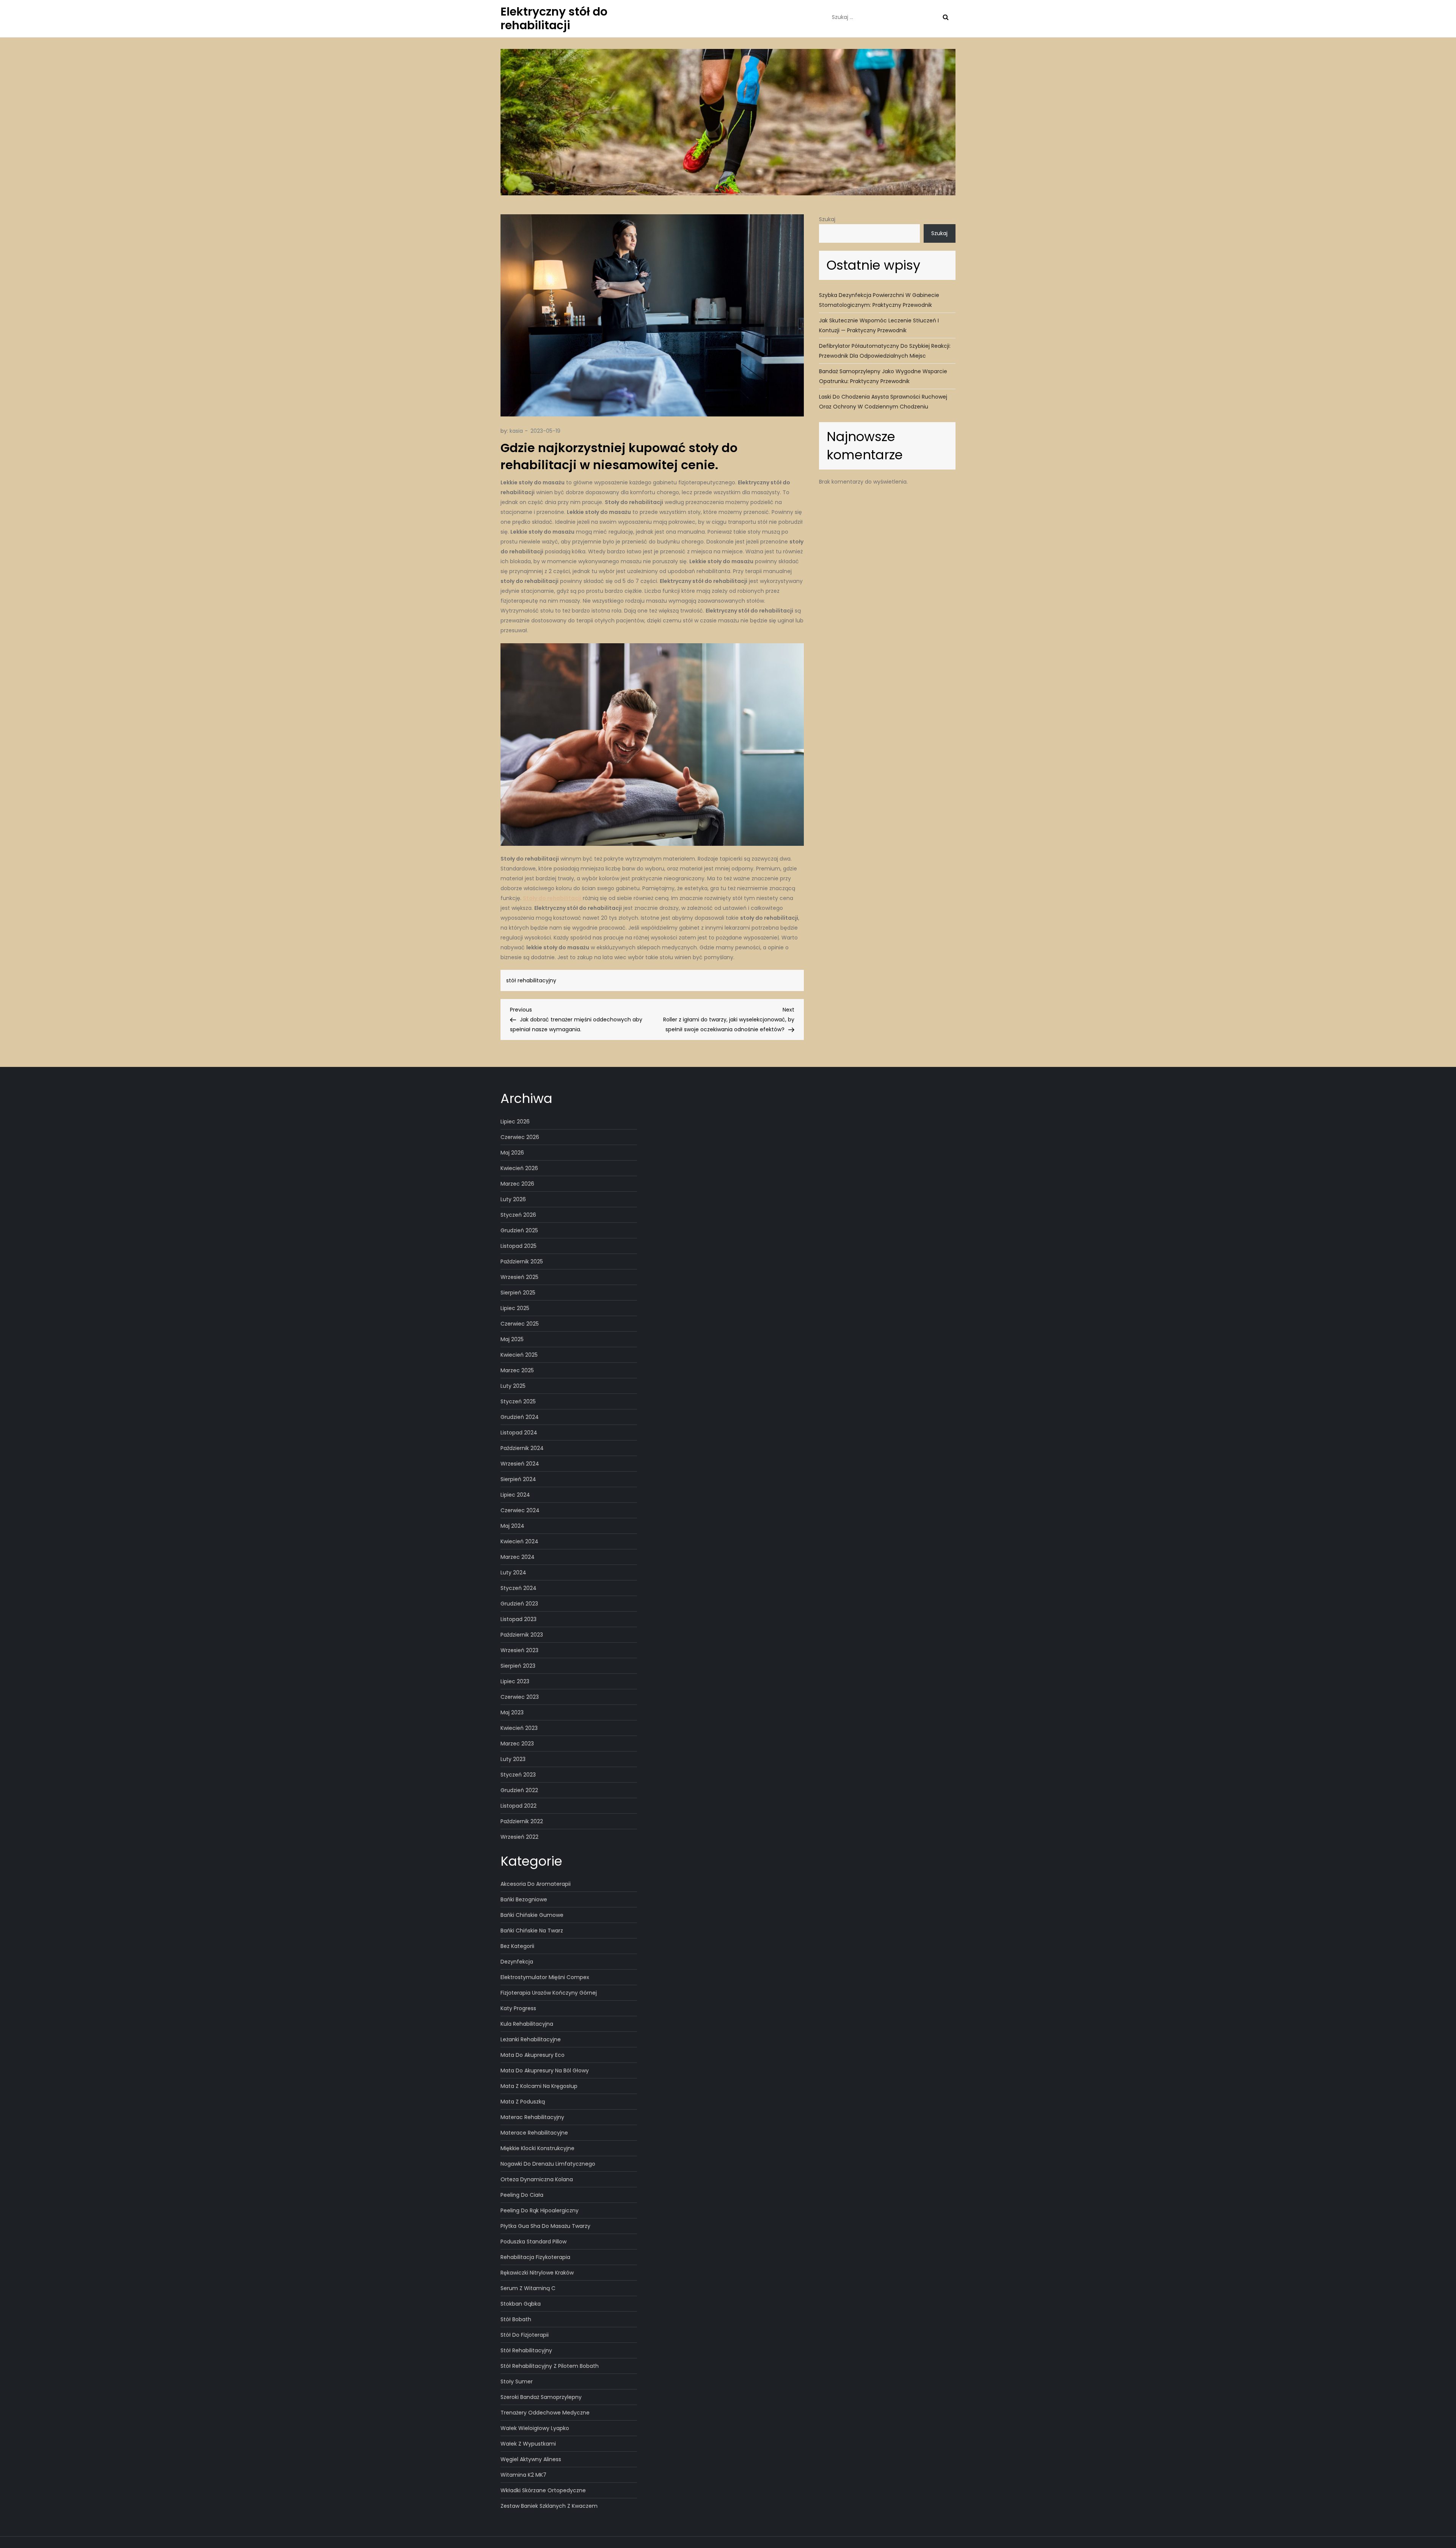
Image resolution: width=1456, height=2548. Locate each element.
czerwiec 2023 (520, 1697)
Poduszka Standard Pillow (533, 2242)
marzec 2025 (517, 1370)
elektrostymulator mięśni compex (545, 1977)
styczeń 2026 (518, 1215)
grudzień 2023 (519, 1604)
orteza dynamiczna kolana (537, 2179)
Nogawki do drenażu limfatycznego (548, 2164)
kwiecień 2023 (519, 1728)
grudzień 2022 (519, 1790)
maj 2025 (512, 1339)
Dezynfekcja (517, 1962)
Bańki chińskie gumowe (532, 1915)
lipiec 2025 (515, 1308)
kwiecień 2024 (519, 1541)
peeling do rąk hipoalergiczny (540, 2210)
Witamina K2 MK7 (523, 2475)
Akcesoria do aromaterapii (536, 1884)
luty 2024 (513, 1572)
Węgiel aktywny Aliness (531, 2459)
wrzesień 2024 (520, 1464)
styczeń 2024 (519, 1588)
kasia (516, 431)
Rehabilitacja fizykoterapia (535, 2257)
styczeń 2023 (518, 1775)
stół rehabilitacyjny (531, 980)
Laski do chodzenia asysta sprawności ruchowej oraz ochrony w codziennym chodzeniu (883, 402)
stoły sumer (517, 2381)
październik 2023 (522, 1635)
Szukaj (827, 219)
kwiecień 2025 (519, 1355)
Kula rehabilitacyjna (527, 2024)
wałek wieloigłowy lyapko (535, 2428)
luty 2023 (513, 1759)
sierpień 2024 (518, 1479)
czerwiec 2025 (520, 1324)
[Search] (946, 17)
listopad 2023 (519, 1619)
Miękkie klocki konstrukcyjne (537, 2148)
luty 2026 (513, 1199)
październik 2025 (522, 1261)
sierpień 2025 (518, 1293)
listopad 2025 (519, 1246)
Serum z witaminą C (528, 2288)
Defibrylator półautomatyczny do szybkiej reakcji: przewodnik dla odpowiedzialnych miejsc (885, 351)
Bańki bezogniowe (524, 1899)
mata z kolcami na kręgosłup (539, 2086)
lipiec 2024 (515, 1495)
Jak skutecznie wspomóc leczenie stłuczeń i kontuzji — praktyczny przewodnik (879, 325)
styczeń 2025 (518, 1401)
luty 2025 (513, 1386)
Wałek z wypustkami (528, 2444)
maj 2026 (512, 1153)
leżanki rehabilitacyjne (531, 2039)
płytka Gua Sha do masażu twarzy (545, 2226)
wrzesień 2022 (519, 1837)
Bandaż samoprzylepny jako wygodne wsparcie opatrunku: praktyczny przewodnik (883, 376)
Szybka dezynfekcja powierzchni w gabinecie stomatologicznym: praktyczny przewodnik (879, 300)
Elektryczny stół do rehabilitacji (554, 18)
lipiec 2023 (515, 1681)
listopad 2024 (519, 1433)
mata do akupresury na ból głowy (545, 2070)
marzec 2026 (517, 1184)
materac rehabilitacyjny (532, 2117)
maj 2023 (512, 1712)
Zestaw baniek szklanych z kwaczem (549, 2506)
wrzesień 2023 (519, 1650)
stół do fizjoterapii (525, 2335)
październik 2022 (522, 1821)
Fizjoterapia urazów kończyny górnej (549, 1993)
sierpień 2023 (518, 1666)
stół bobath (516, 2319)
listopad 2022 (519, 1806)
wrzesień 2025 (519, 1277)
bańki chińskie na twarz (532, 1931)
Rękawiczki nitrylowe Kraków (537, 2273)
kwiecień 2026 (519, 1168)
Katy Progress (518, 2008)
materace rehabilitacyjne (534, 2133)
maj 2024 (512, 1526)
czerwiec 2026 (520, 1137)
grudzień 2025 (519, 1230)
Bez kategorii (517, 1946)
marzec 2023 (517, 1744)
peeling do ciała (522, 2195)
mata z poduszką (523, 2102)
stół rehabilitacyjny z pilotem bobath (550, 2366)
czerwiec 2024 (520, 1510)
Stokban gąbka (521, 2304)
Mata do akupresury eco (533, 2055)
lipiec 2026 (515, 1122)
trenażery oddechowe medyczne (545, 2413)
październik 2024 (522, 1448)
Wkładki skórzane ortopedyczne (543, 2490)
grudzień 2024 (520, 1417)
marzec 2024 (518, 1557)
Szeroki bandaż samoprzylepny (541, 2397)
